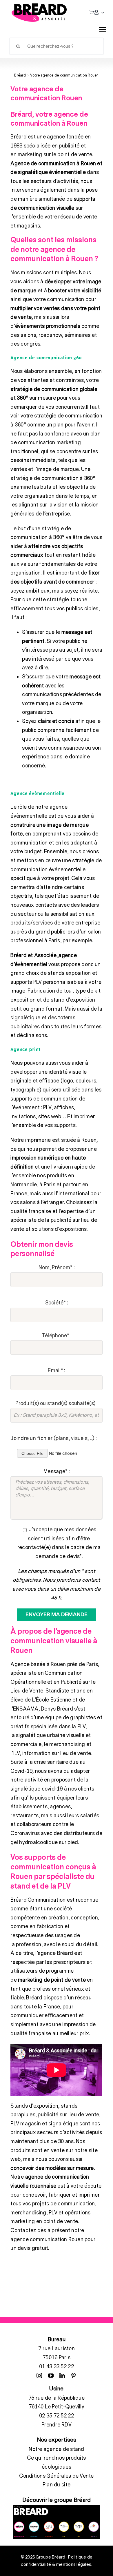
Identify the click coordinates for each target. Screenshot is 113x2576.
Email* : (56, 1371)
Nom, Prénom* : (57, 1268)
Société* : (57, 1303)
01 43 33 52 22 (57, 2367)
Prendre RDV (57, 2425)
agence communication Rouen (47, 2240)
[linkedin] (62, 2375)
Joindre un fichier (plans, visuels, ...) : (53, 1438)
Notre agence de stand (56, 2449)
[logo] (39, 12)
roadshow (50, 335)
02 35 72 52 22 (57, 2416)
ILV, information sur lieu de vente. (53, 1753)
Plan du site (57, 2485)
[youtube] (51, 2375)
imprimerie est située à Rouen (61, 1140)
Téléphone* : (57, 1336)
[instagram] (39, 2375)
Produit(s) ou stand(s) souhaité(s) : (56, 1403)
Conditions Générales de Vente (56, 2476)
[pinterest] (73, 2375)
